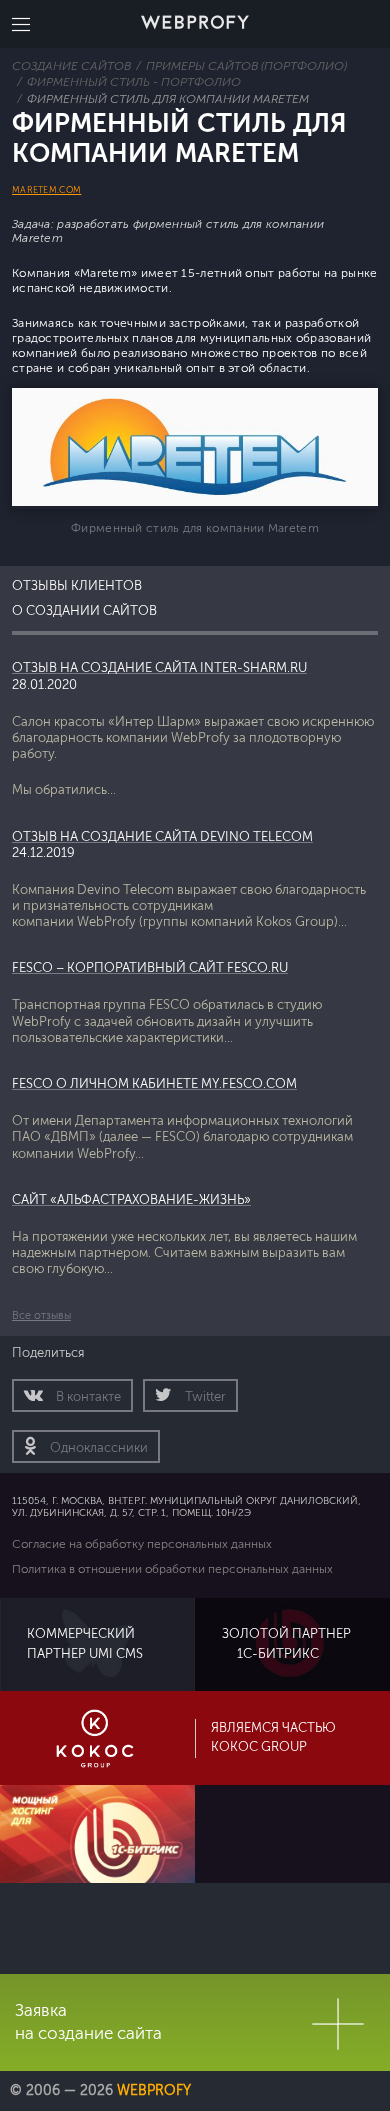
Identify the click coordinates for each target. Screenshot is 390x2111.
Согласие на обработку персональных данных (142, 1544)
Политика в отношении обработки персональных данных (172, 1569)
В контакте (87, 1397)
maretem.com (46, 190)
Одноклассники (97, 1448)
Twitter (204, 1397)
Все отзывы (41, 1315)
